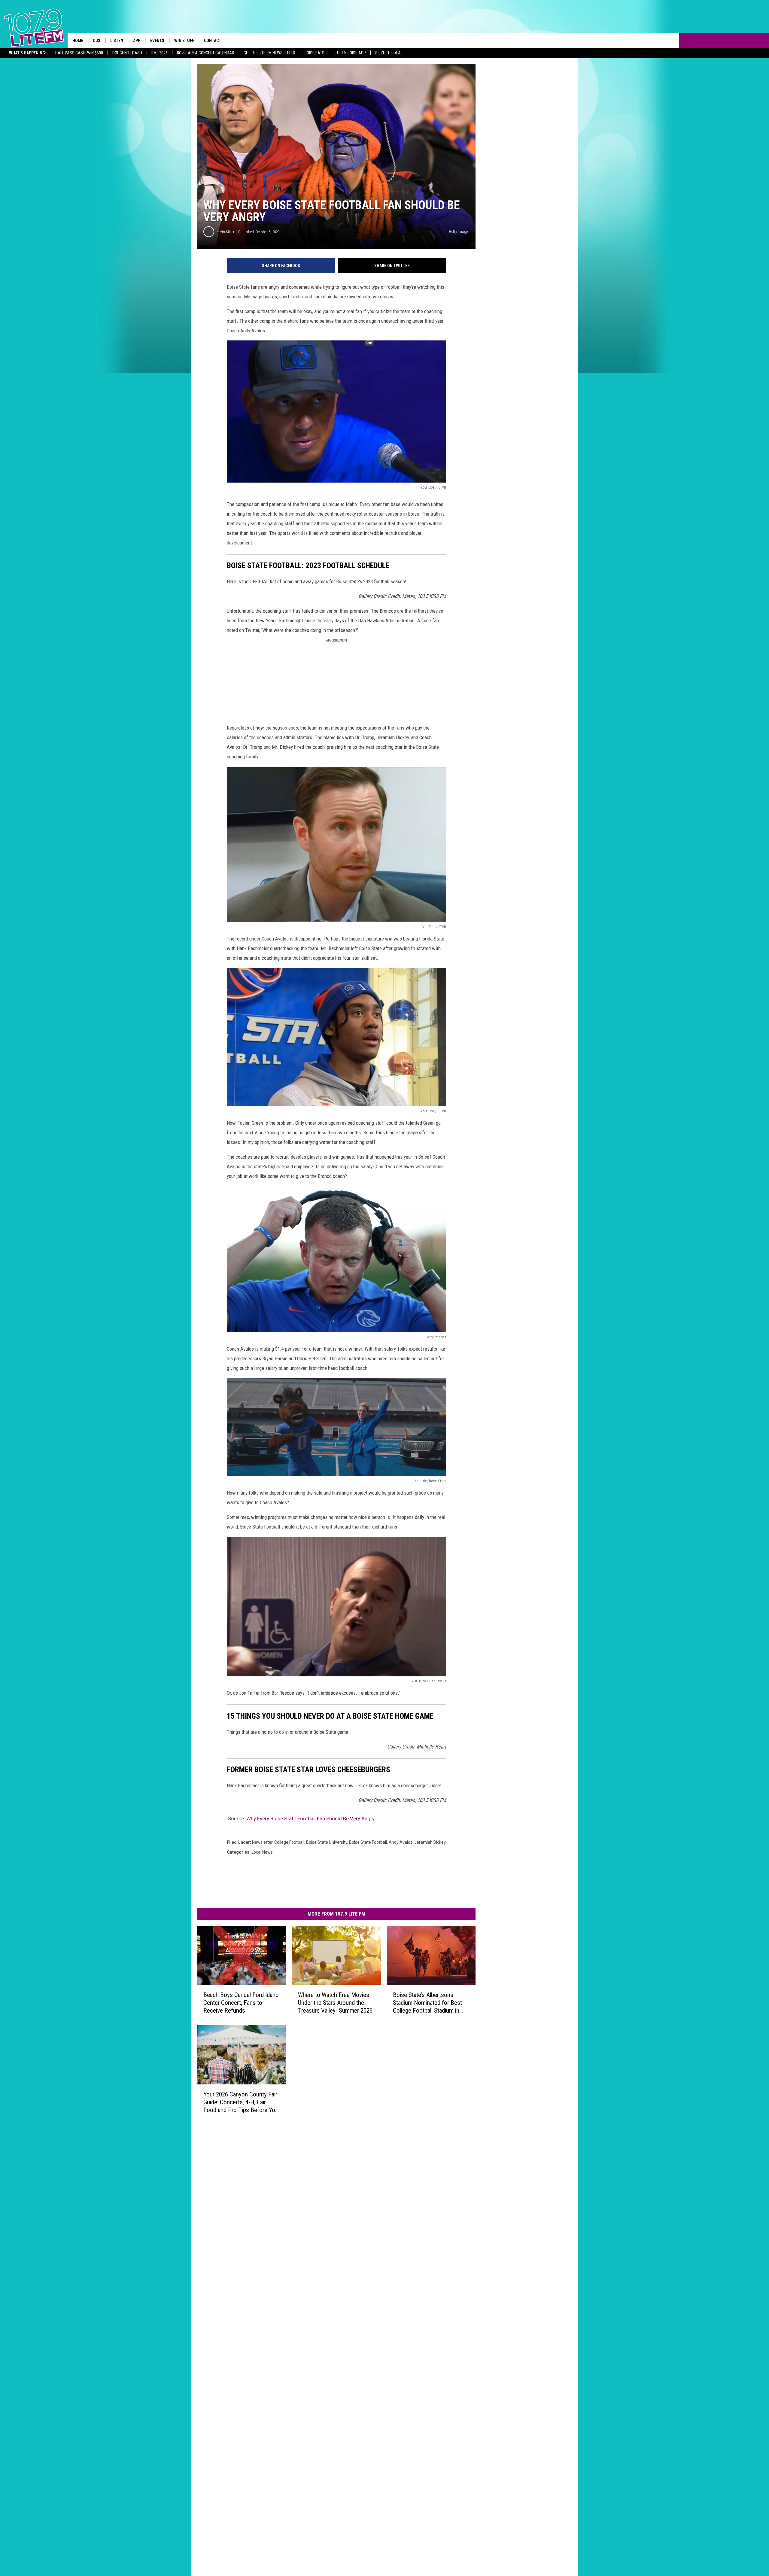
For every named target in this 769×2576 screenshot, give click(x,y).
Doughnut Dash (127, 53)
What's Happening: (28, 53)
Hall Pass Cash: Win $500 (79, 53)
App (137, 41)
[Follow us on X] (657, 41)
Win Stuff (184, 41)
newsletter (262, 1842)
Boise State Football (368, 1842)
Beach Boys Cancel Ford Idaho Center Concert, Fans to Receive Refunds (241, 2003)
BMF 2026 (160, 53)
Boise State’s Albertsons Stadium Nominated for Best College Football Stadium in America (427, 2003)
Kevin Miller (225, 232)
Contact (213, 41)
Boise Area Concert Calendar (206, 53)
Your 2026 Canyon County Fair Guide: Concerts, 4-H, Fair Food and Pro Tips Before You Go (241, 2102)
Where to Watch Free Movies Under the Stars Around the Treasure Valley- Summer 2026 (335, 2003)
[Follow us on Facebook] (641, 41)
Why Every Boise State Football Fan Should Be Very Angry (310, 1818)
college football (289, 1842)
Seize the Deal (389, 53)
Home (78, 41)
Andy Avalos (401, 1842)
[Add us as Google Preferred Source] (626, 41)
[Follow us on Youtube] (672, 41)
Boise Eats (315, 53)
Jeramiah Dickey (430, 1842)
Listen (117, 41)
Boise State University (327, 1842)
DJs (97, 41)
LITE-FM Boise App (350, 53)
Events (157, 41)
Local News (262, 1852)
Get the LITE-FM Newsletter (269, 53)
